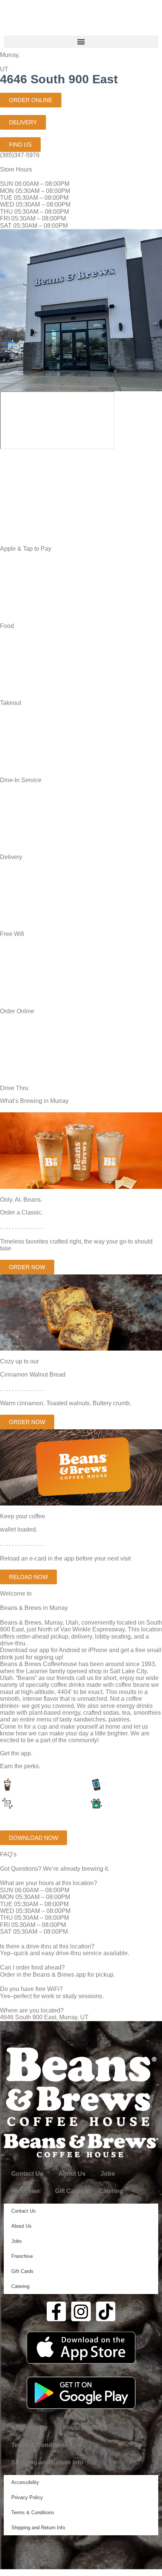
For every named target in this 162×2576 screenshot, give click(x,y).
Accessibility (30, 2428)
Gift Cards (69, 2191)
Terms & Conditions (40, 2445)
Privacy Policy (83, 2428)
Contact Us (27, 2174)
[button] (81, 42)
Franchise (26, 2191)
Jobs (108, 2174)
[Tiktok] (106, 2311)
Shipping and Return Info (47, 2462)
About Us (72, 2174)
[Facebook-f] (57, 2311)
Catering (111, 2191)
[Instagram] (81, 2311)
